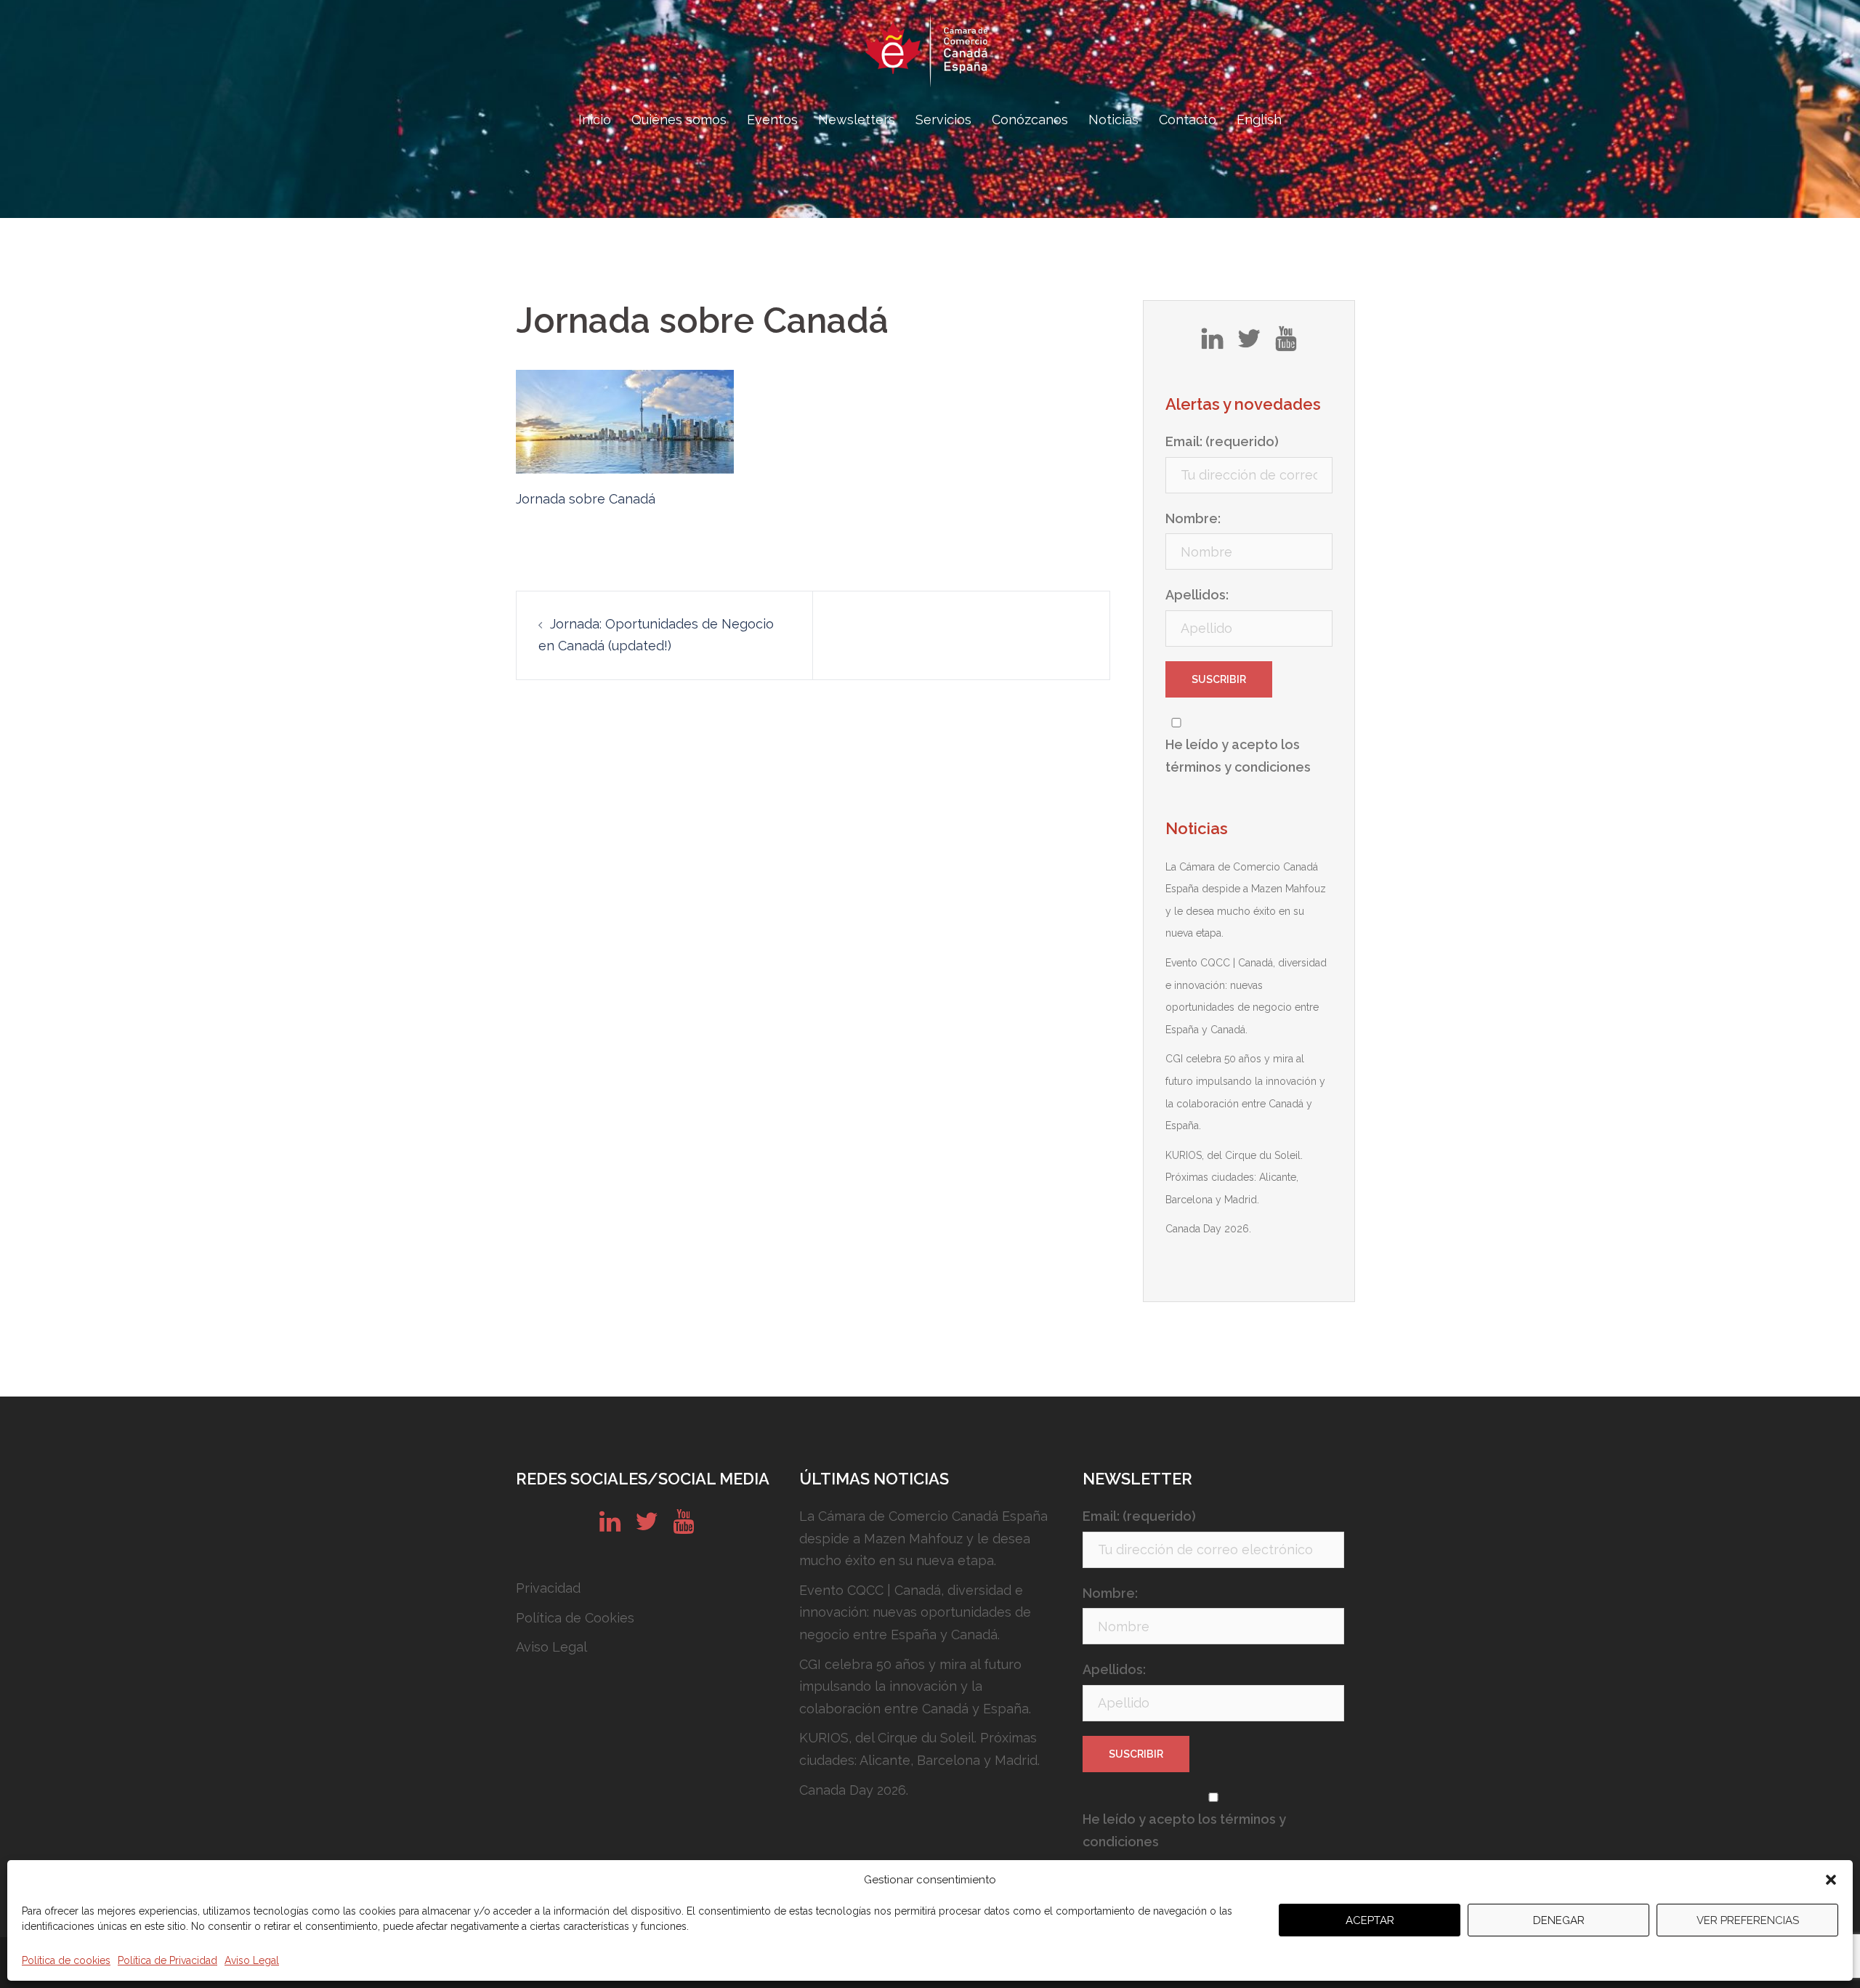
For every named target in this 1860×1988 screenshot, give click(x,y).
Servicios (943, 120)
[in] (1212, 344)
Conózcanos (1030, 120)
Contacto (1188, 120)
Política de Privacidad (167, 1960)
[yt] (1286, 344)
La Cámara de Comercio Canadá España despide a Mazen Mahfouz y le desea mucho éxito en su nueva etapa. (923, 1538)
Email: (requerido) (1222, 441)
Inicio (595, 120)
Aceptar (1370, 1920)
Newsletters (857, 120)
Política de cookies (66, 1960)
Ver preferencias (1748, 1920)
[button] (1831, 1880)
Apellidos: (1197, 595)
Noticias (1113, 120)
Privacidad (548, 1588)
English (1259, 120)
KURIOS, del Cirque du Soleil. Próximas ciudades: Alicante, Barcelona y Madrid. (1234, 1177)
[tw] (1249, 344)
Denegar (1559, 1920)
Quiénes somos (679, 120)
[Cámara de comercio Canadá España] (930, 55)
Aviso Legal (252, 1960)
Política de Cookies (575, 1618)
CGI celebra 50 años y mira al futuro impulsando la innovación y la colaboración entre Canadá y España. (915, 1686)
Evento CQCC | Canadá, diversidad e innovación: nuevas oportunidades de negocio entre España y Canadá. (915, 1612)
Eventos (772, 120)
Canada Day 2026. (1208, 1229)
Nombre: (1193, 518)
